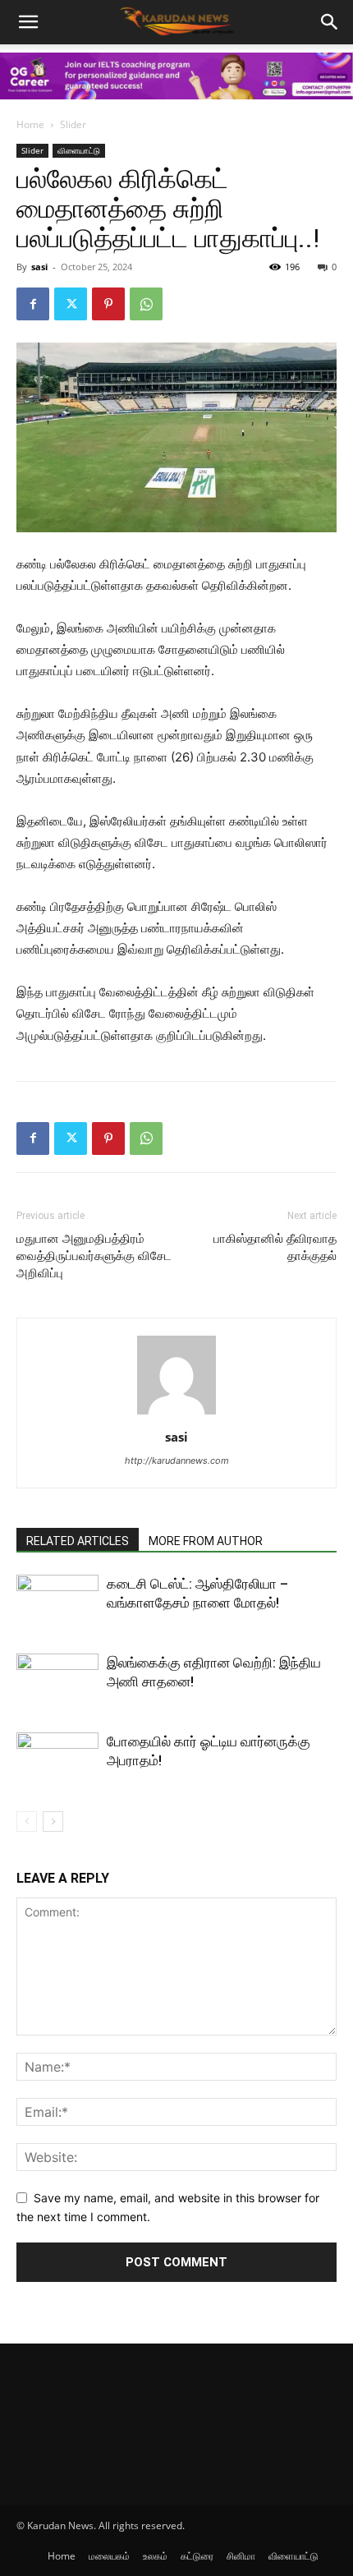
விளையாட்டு (79, 150)
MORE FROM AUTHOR (206, 1541)
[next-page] (53, 1822)
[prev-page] (27, 1822)
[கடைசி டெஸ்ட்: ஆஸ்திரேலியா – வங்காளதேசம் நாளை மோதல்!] (57, 1603)
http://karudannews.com (177, 1460)
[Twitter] (71, 304)
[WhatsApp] (146, 304)
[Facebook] (33, 304)
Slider (73, 124)
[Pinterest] (108, 304)
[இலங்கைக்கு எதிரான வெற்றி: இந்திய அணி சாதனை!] (57, 1682)
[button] (330, 22)
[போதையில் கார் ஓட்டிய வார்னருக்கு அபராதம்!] (57, 1761)
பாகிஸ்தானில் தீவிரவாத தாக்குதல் (275, 1247)
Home (30, 124)
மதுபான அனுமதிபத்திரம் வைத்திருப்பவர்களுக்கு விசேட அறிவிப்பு (94, 1256)
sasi (39, 267)
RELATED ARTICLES (78, 1541)
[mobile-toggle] (28, 22)
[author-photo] (176, 1414)
